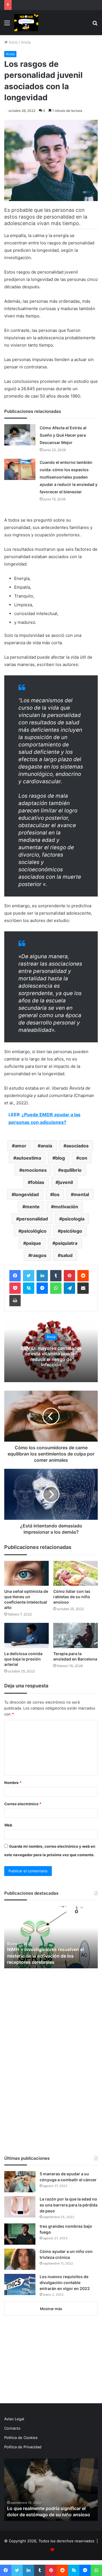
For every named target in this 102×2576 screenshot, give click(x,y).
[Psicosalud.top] (26, 23)
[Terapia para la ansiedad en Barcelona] (76, 1635)
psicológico (34, 1231)
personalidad (33, 1219)
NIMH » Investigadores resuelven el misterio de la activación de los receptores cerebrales (45, 1956)
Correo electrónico (23, 1804)
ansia (46, 1146)
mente (32, 1207)
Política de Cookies (21, 2438)
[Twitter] (29, 1276)
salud (67, 1255)
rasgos (39, 1255)
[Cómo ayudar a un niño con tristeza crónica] (20, 2259)
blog (60, 1158)
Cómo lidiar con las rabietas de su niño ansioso (72, 1597)
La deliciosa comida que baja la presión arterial (23, 1659)
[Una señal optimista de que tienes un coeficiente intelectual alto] (26, 1573)
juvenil (66, 1182)
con (83, 1158)
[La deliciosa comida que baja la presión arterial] (26, 1635)
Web (8, 1825)
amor (21, 1146)
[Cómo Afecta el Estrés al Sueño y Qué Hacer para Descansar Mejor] (20, 435)
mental (81, 1194)
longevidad (27, 1194)
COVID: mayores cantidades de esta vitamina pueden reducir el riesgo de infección (51, 1356)
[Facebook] (15, 1276)
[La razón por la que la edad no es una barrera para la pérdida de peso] (20, 2207)
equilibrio (71, 1170)
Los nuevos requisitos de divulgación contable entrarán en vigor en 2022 (65, 2282)
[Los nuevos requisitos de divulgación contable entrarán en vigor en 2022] (20, 2284)
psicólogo (71, 1231)
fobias (37, 1182)
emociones (34, 1170)
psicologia (73, 1219)
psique (34, 1243)
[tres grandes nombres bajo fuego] (20, 2234)
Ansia (26, 42)
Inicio (13, 42)
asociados (77, 1146)
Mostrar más (51, 2309)
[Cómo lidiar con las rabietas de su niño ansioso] (76, 1573)
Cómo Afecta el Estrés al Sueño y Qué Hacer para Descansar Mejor (63, 435)
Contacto (12, 2428)
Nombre (13, 1783)
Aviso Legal (14, 2419)
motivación (66, 1207)
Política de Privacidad (23, 2447)
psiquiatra (66, 1243)
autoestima (29, 1158)
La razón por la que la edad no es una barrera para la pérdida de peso (69, 2205)
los (56, 1194)
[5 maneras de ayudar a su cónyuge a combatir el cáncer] (20, 2182)
